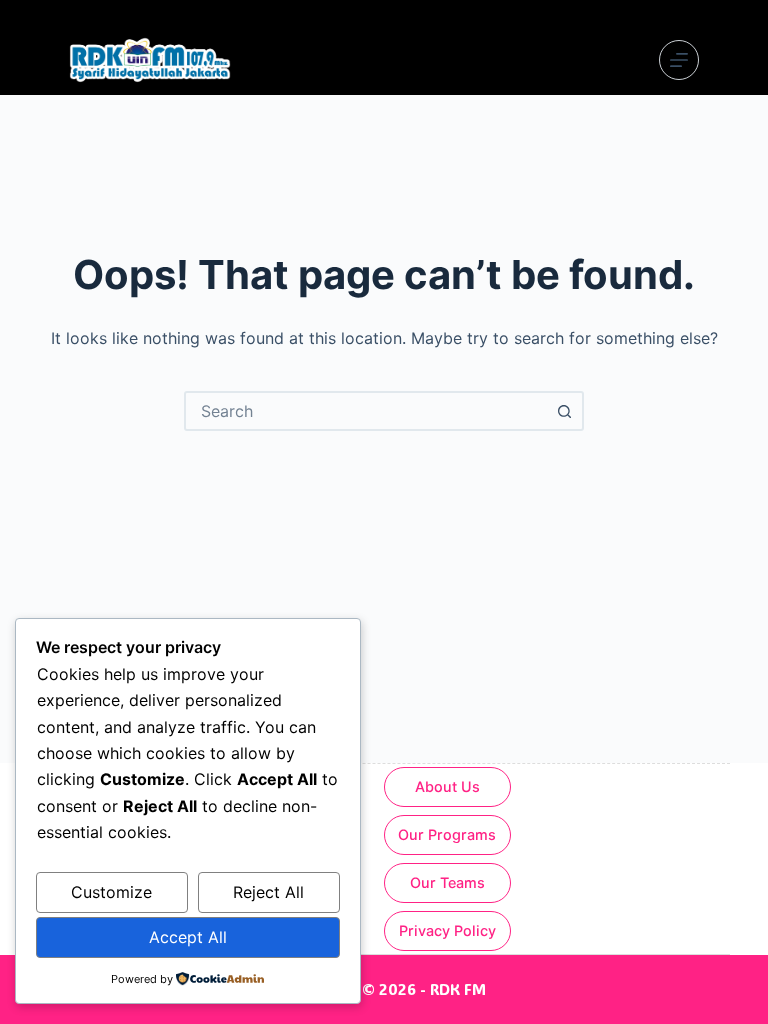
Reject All (268, 892)
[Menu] (679, 60)
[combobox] (366, 411)
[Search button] (564, 411)
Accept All (188, 937)
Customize (111, 892)
